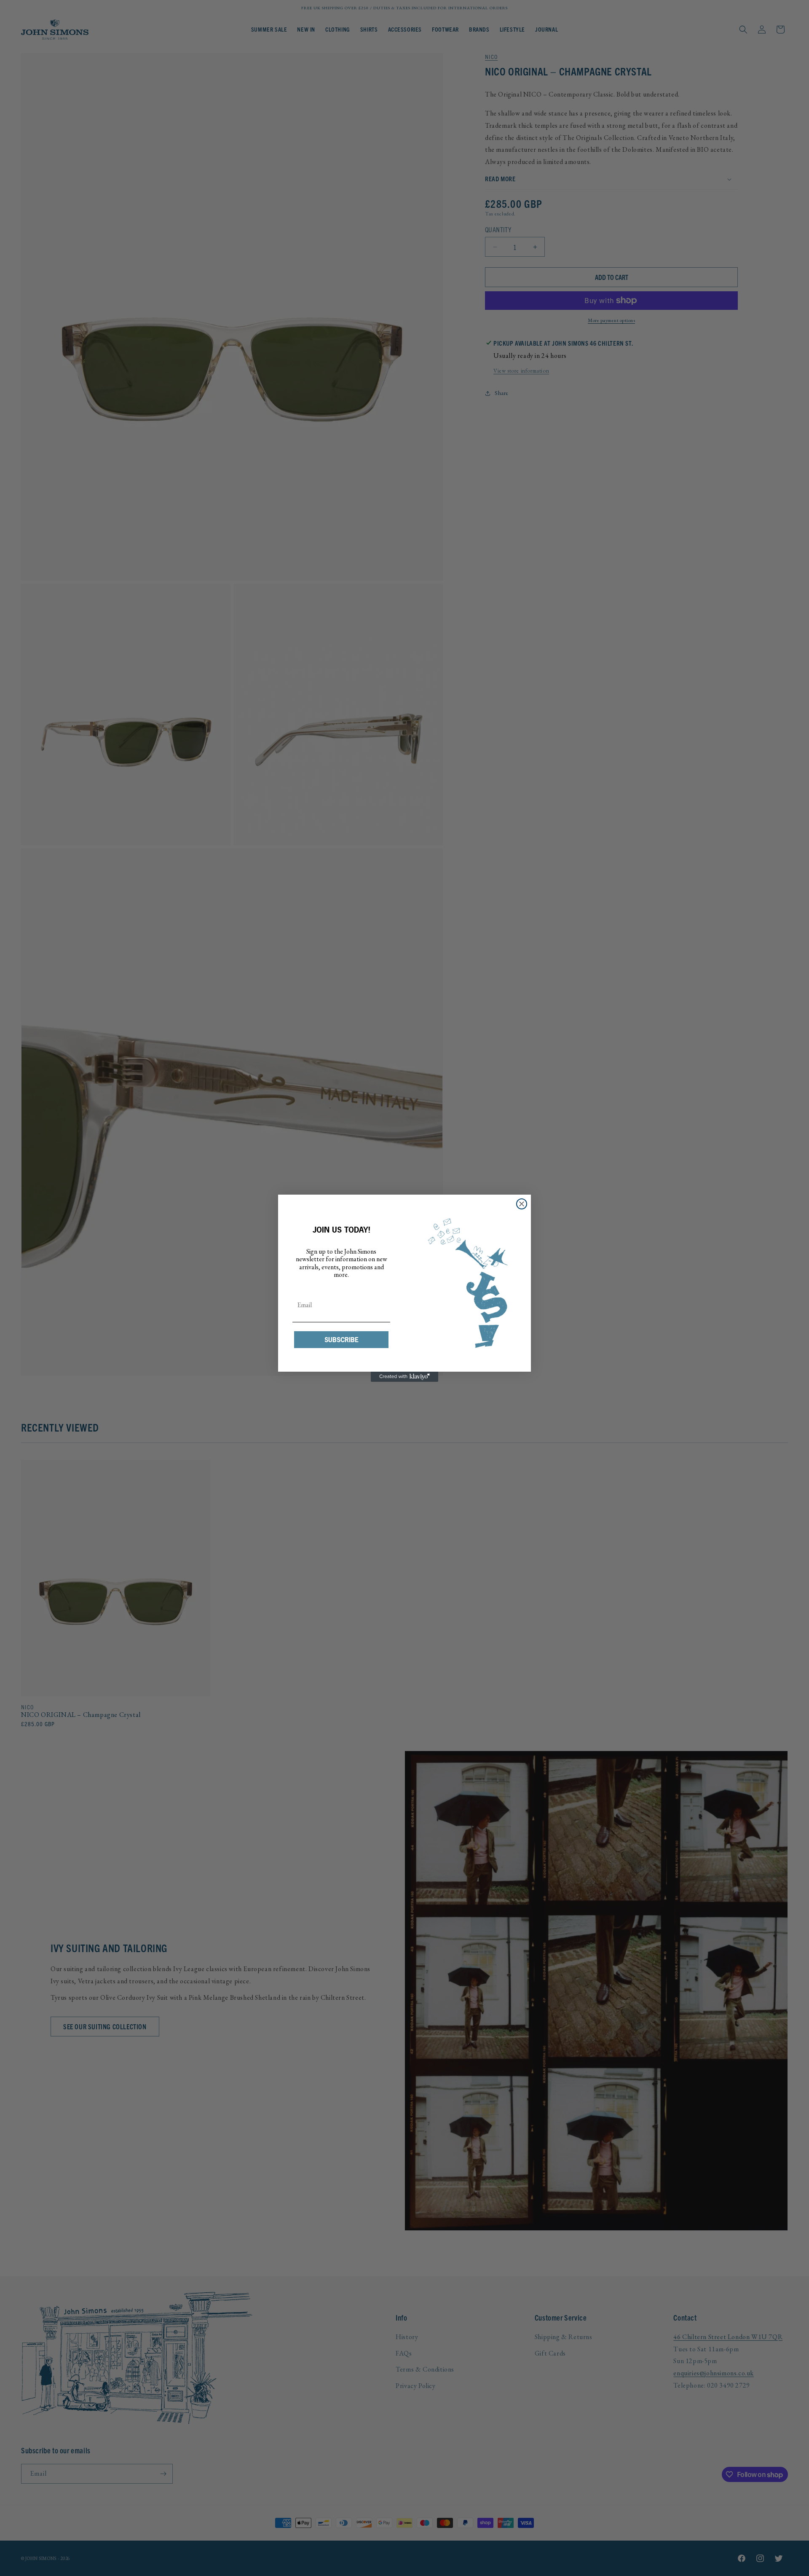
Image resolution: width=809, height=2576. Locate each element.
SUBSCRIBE (342, 1340)
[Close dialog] (522, 1204)
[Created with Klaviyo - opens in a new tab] (404, 1377)
